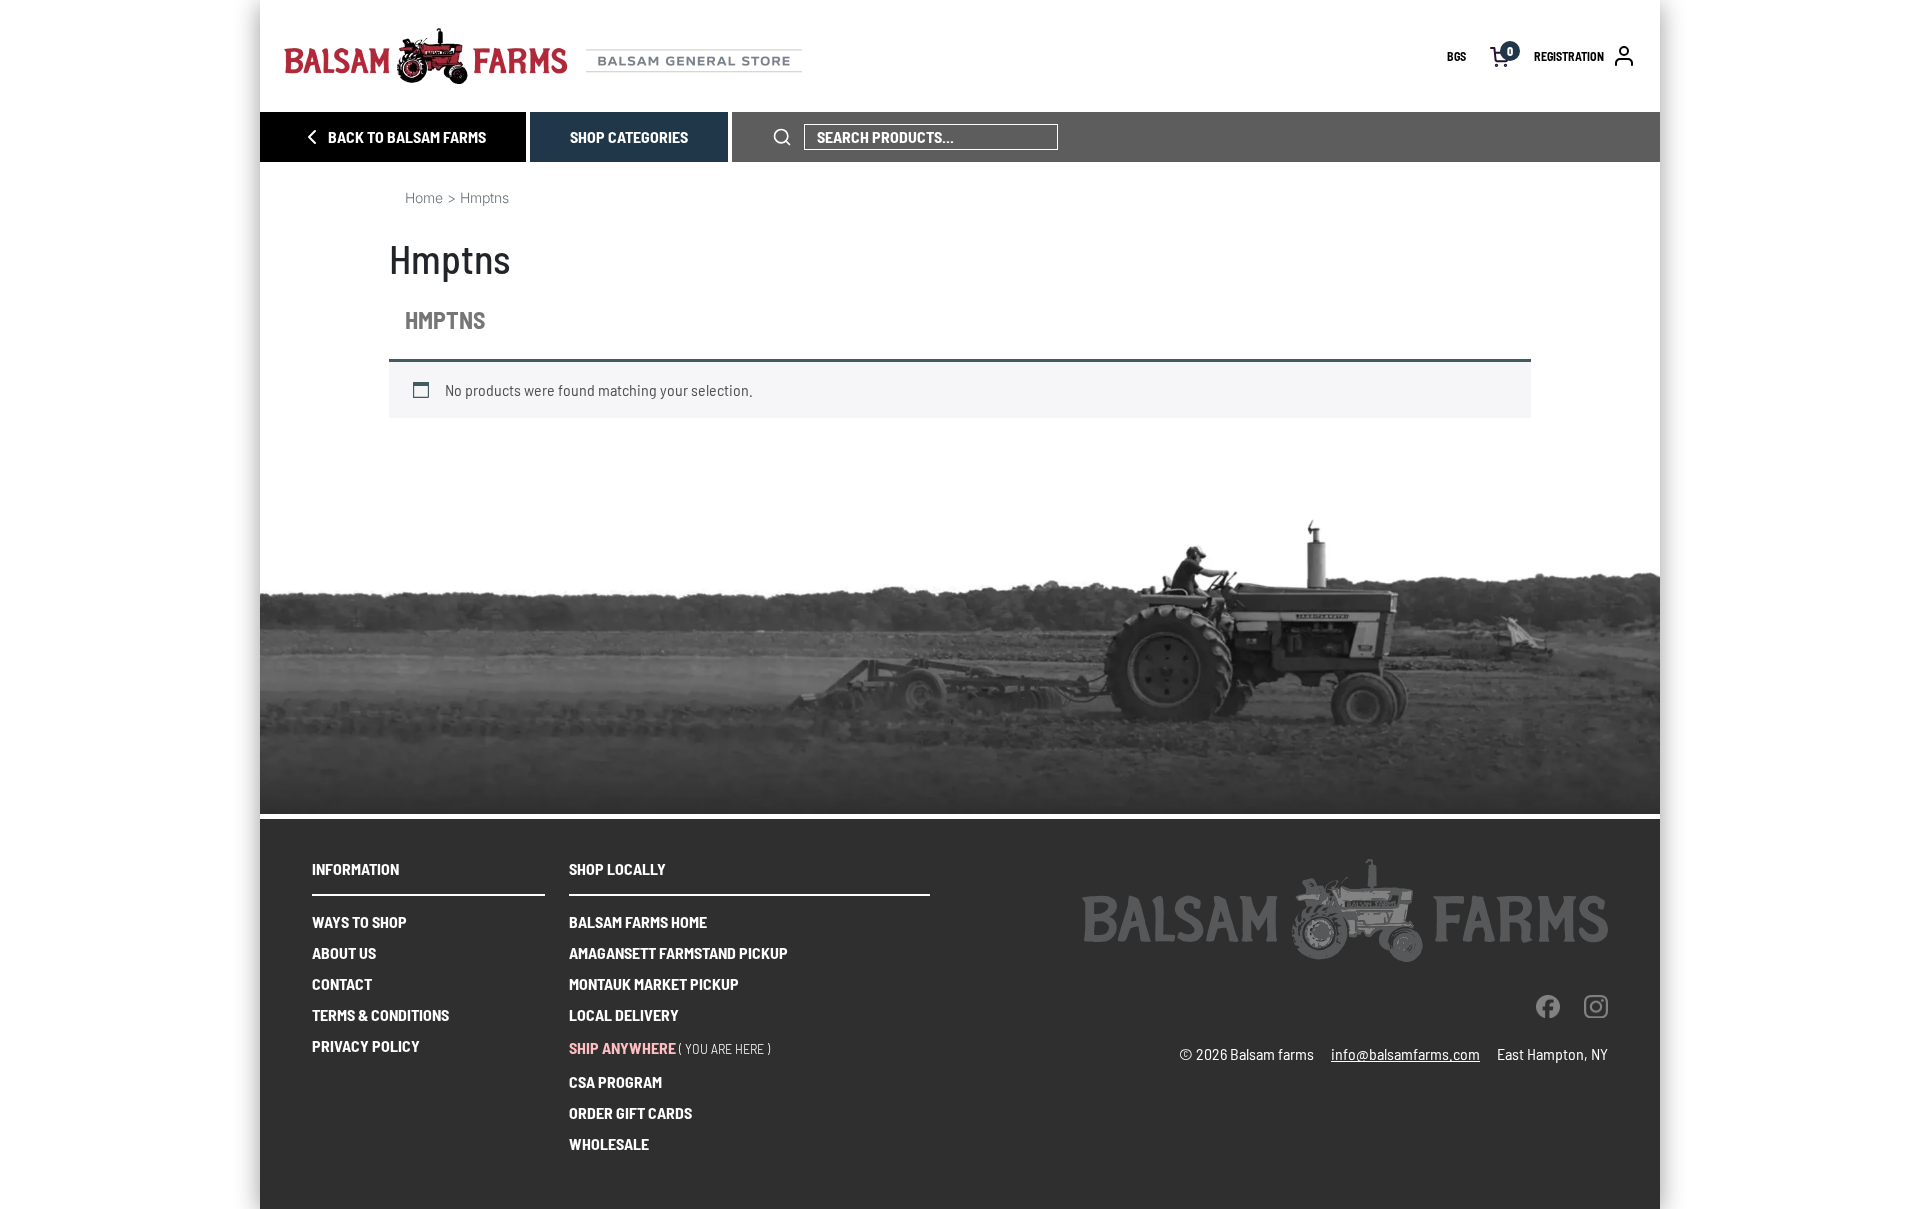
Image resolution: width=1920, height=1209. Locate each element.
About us (344, 952)
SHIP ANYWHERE (622, 1047)
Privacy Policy (366, 1045)
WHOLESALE (609, 1143)
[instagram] (1596, 1006)
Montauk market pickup (654, 983)
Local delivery (624, 1014)
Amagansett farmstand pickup (678, 952)
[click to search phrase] (782, 137)
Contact (342, 983)
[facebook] (1548, 1006)
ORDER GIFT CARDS (630, 1112)
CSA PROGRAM (615, 1081)
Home (424, 197)
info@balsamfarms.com (1405, 1053)
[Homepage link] (865, 56)
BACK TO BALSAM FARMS (407, 136)
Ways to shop (359, 921)
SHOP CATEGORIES (629, 136)
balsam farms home (638, 921)
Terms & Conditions (380, 1014)
